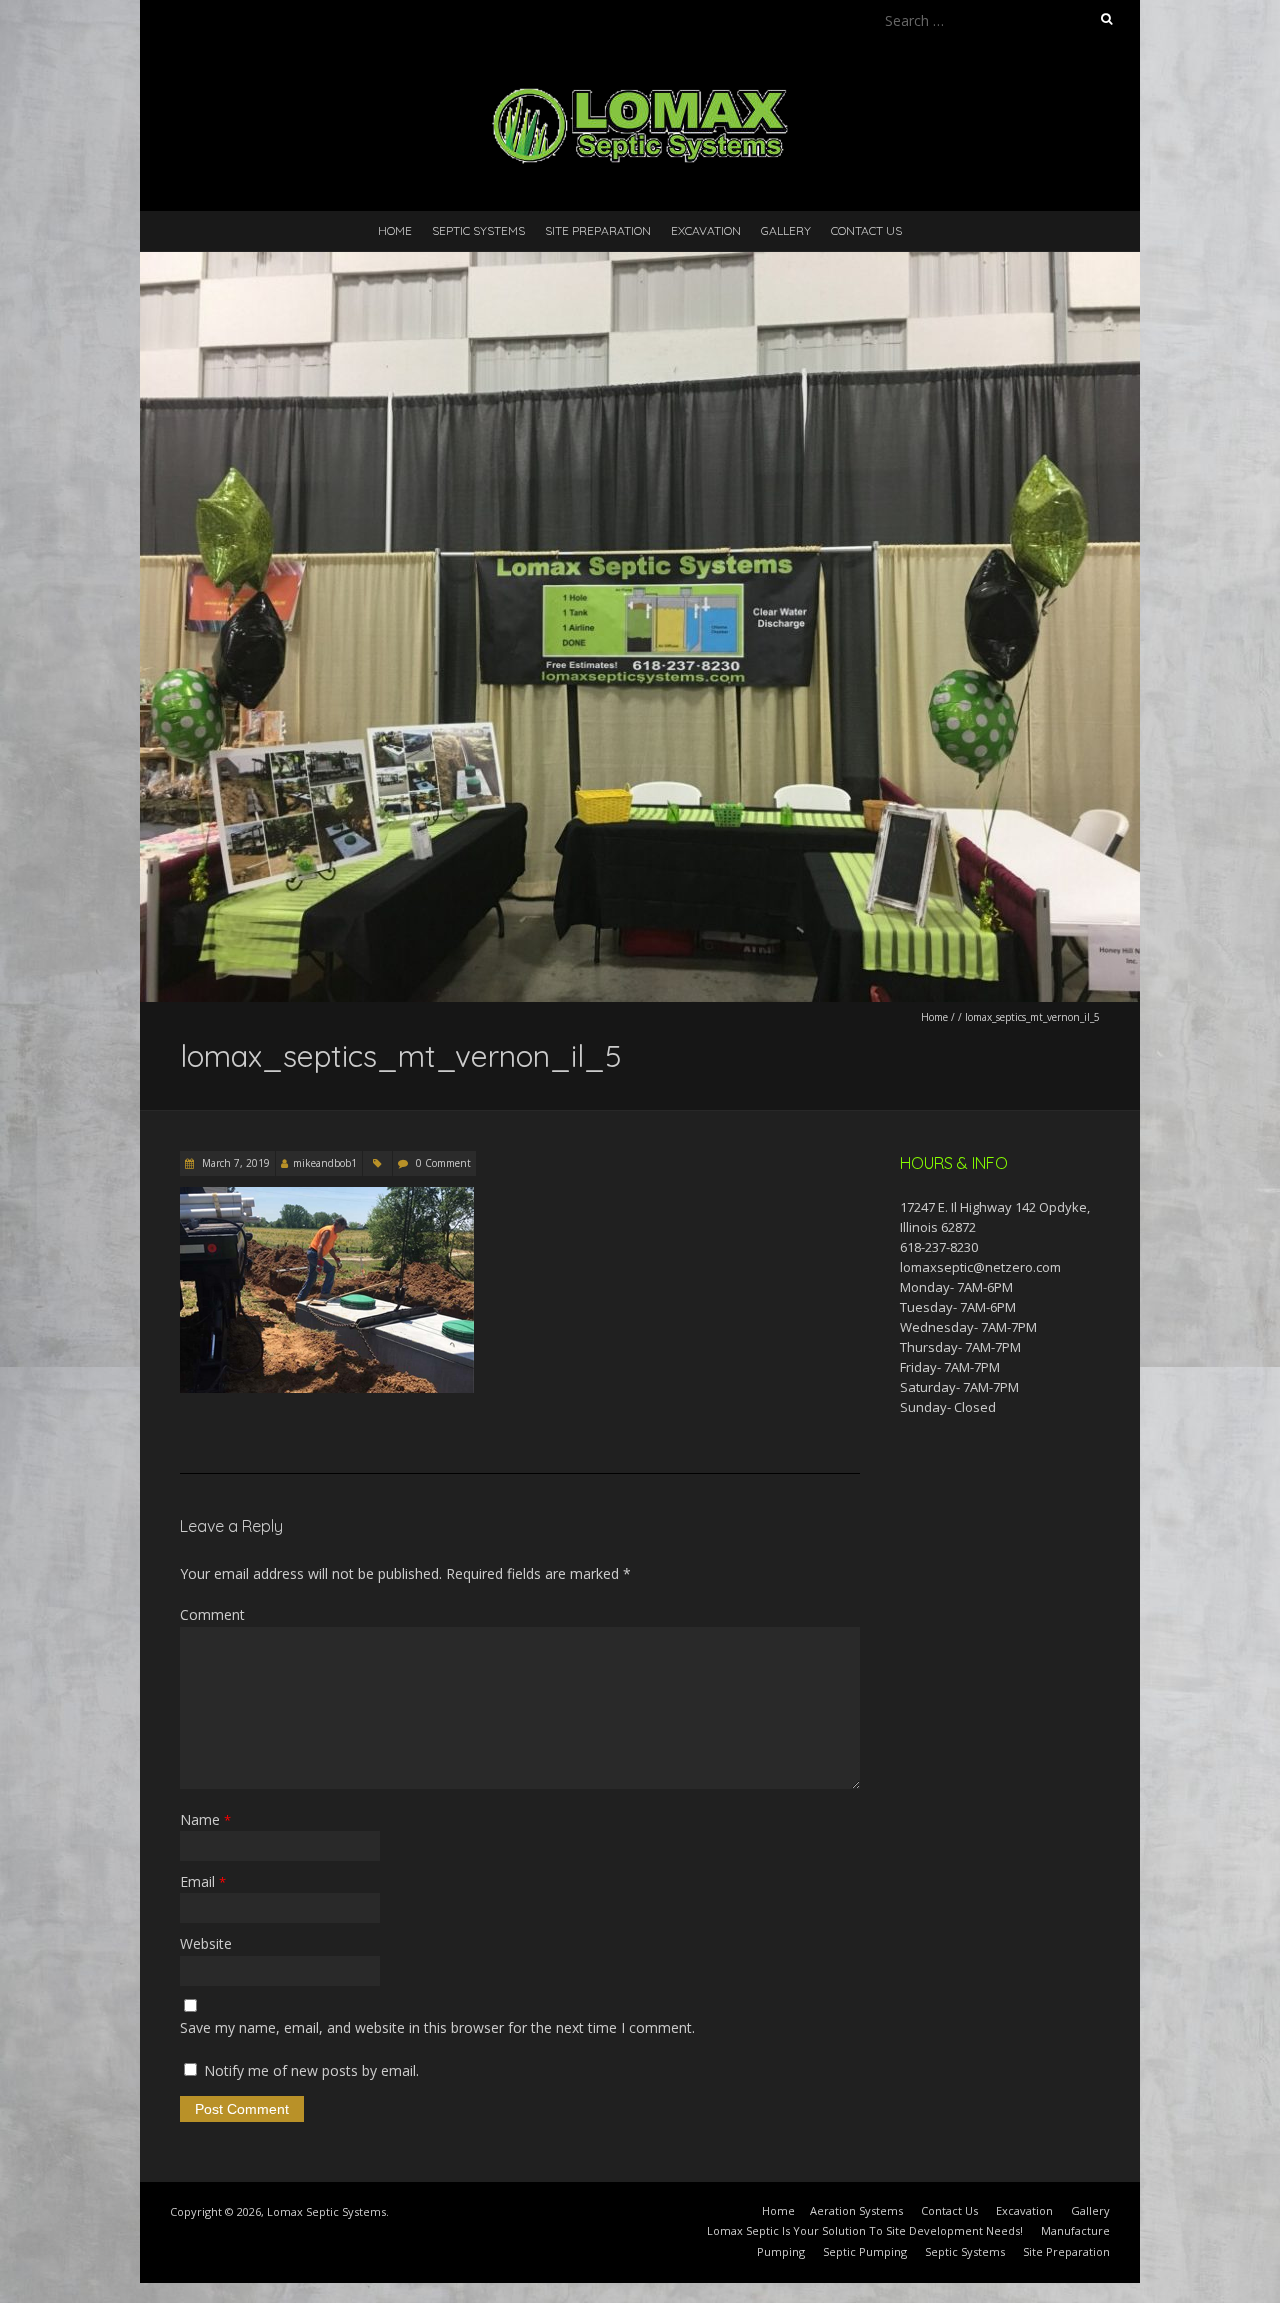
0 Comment (443, 1163)
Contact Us (866, 230)
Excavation (706, 230)
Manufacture (1075, 2230)
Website (206, 1943)
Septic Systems (478, 230)
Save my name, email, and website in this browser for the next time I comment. (437, 2027)
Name (205, 1819)
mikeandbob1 (325, 1163)
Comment (212, 1614)
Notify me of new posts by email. (311, 2070)
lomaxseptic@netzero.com (980, 1267)
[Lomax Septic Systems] (640, 89)
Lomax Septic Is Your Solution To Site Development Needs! (865, 2230)
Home (395, 230)
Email (203, 1881)
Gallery (786, 230)
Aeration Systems (856, 2210)
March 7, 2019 (234, 1163)
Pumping (781, 2251)
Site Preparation (598, 230)
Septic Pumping (865, 2251)
